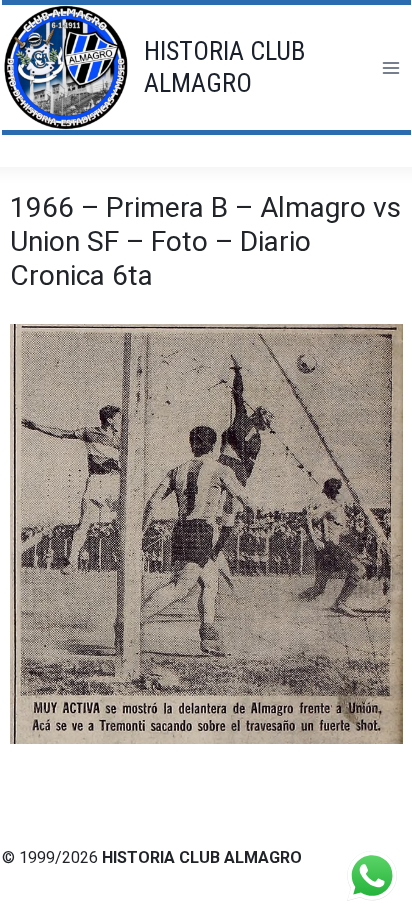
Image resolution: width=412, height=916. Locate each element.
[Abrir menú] (390, 67)
